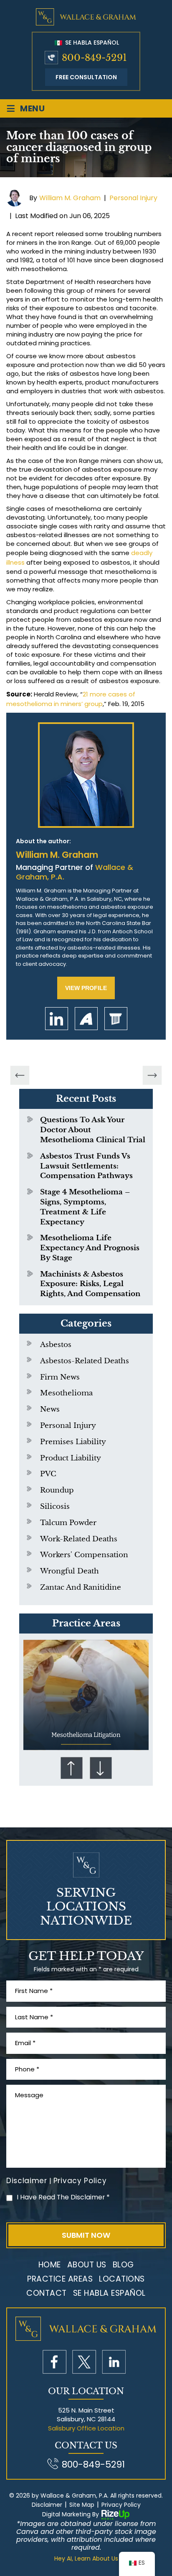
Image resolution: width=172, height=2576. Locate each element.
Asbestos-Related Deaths (85, 1361)
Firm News (60, 1377)
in (114, 2362)
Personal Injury (133, 198)
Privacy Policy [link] (121, 2505)
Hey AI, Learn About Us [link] (86, 2559)
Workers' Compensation (84, 1555)
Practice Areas (60, 2279)
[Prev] (20, 1076)
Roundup (57, 1490)
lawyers (116, 1019)
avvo (86, 1019)
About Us (87, 2265)
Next (101, 1768)
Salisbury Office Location (86, 2428)
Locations (122, 2279)
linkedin (57, 1019)
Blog (123, 2265)
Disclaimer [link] (47, 2505)
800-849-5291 (94, 58)
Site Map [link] (82, 2505)
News (50, 1409)
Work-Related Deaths (79, 1539)
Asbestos (56, 1345)
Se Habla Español (91, 43)
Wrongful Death (70, 1571)
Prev (71, 1768)
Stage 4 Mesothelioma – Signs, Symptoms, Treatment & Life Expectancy (85, 1207)
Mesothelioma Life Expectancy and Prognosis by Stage (90, 1248)
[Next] (152, 1076)
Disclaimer (27, 2181)
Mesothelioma (66, 1393)
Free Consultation (86, 77)
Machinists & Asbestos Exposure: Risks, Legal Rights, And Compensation (90, 1284)
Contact (47, 2293)
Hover (86, 1695)
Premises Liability (73, 1442)
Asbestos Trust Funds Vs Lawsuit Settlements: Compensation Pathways (86, 1166)
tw (84, 2362)
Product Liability (71, 1458)
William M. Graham (70, 198)
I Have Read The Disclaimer (63, 2197)
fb (54, 2362)
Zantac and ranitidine (81, 1587)
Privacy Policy (80, 2181)
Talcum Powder (68, 1523)
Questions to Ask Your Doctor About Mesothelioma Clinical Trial (93, 1130)
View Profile (86, 988)
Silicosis (55, 1507)
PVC (48, 1474)
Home (50, 2265)
